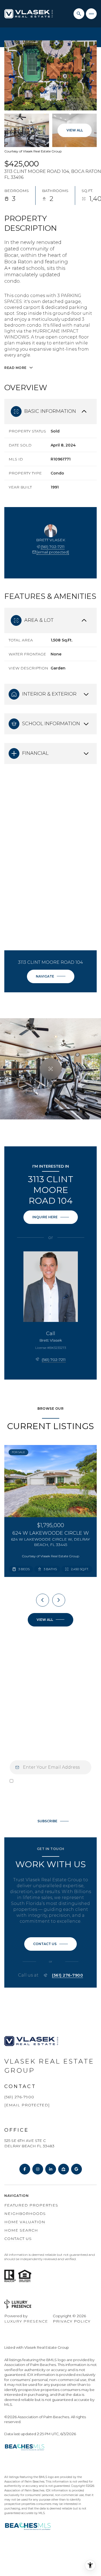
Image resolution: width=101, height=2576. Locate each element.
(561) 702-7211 (53, 547)
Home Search (21, 2230)
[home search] (79, 14)
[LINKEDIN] (51, 2169)
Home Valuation (25, 2222)
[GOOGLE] (76, 2169)
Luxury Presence (26, 2321)
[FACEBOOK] (25, 2169)
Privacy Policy (42, 1806)
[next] (59, 1600)
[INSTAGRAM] (38, 2169)
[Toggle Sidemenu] (91, 14)
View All (75, 130)
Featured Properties (31, 2205)
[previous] (43, 1600)
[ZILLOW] (64, 2169)
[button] (50, 1944)
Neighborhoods (25, 2214)
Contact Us (18, 2239)
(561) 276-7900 (67, 1975)
